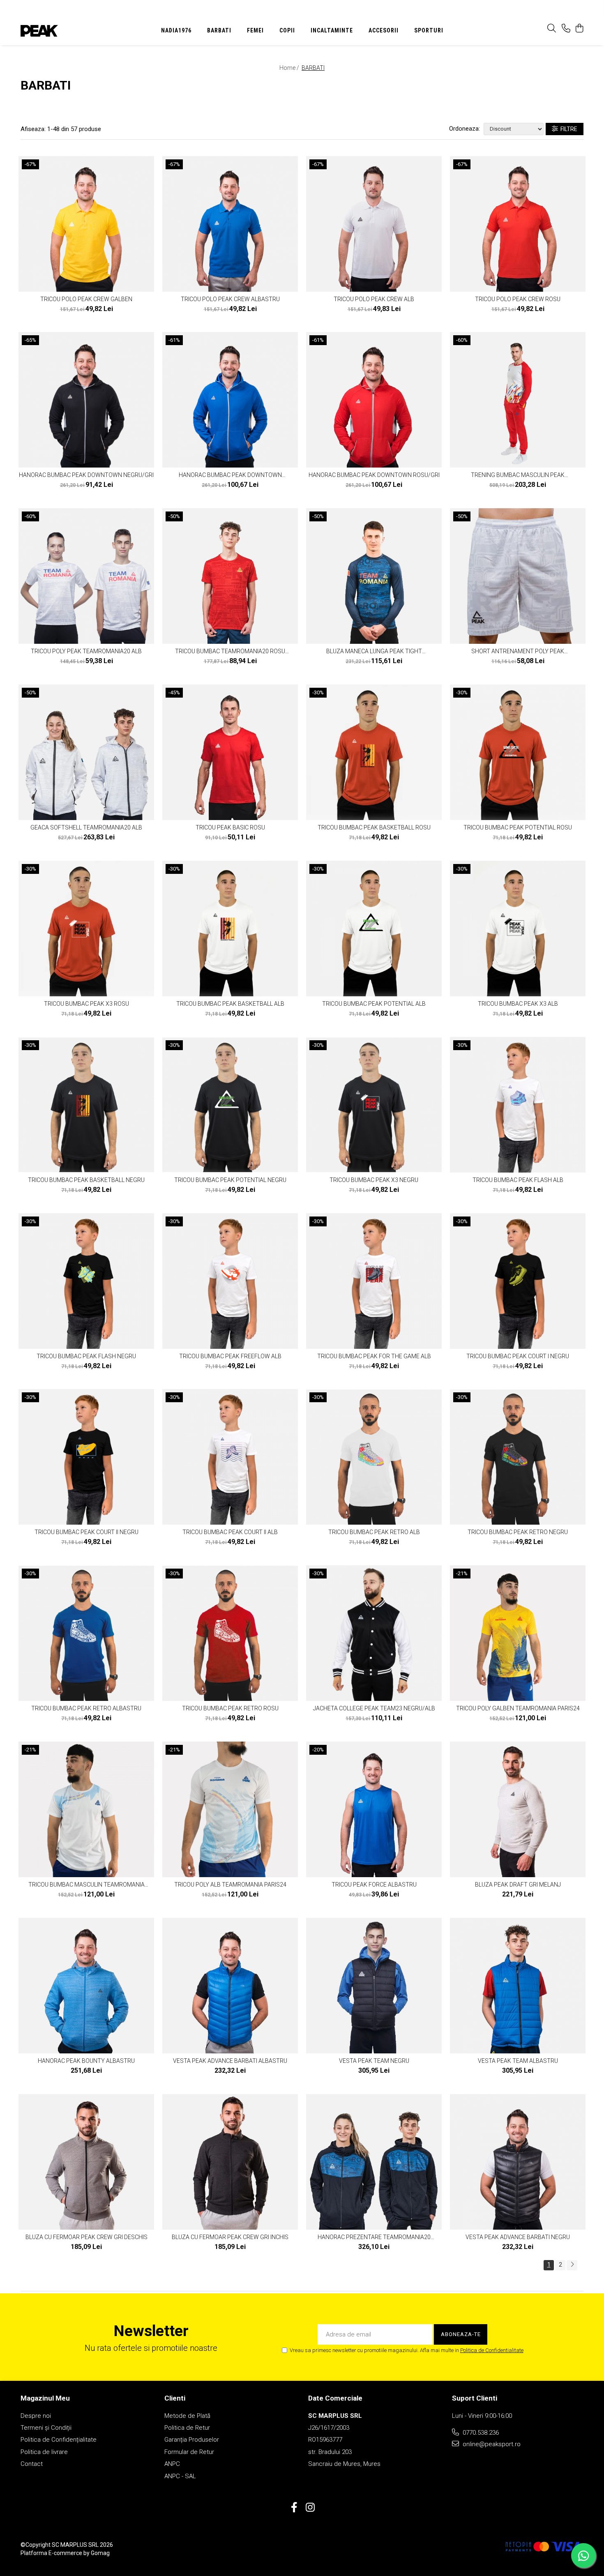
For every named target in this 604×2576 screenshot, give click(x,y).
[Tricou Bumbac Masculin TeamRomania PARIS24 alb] (86, 1809)
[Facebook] (294, 2508)
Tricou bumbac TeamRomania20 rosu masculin (230, 651)
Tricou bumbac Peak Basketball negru (86, 1180)
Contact (32, 2464)
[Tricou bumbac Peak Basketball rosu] (374, 752)
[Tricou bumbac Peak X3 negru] (374, 1105)
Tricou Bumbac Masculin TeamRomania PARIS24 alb (86, 1885)
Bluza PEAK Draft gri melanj (518, 1885)
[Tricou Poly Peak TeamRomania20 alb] (86, 576)
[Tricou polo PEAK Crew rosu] (518, 224)
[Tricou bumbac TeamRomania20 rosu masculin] (230, 576)
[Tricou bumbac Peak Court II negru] (86, 1457)
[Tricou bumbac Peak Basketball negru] (86, 1105)
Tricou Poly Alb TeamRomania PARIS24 (230, 1885)
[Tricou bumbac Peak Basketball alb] (230, 929)
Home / (290, 68)
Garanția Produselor (192, 2440)
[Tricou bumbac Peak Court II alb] (230, 1457)
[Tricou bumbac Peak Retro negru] (518, 1457)
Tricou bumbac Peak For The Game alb (374, 1356)
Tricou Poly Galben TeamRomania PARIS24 (518, 1708)
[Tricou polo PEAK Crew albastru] (230, 224)
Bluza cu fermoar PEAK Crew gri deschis (86, 2237)
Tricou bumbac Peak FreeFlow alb (230, 1356)
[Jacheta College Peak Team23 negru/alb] (374, 1633)
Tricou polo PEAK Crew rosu (518, 299)
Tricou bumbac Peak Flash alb (518, 1180)
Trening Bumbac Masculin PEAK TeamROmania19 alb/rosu (518, 475)
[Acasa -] (72, 31)
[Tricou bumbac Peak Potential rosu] (518, 752)
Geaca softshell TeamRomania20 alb (86, 827)
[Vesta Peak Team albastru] (518, 1986)
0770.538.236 (480, 2433)
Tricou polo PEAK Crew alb (374, 299)
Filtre (568, 129)
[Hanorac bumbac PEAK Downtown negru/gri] (86, 400)
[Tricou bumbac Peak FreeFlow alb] (230, 1281)
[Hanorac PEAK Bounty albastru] (86, 1986)
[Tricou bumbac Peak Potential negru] (230, 1105)
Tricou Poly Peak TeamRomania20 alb (86, 651)
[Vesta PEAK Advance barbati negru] (518, 2162)
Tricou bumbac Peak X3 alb (518, 1004)
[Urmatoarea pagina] (572, 2265)
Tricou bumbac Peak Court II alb (230, 1532)
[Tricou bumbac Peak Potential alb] (374, 929)
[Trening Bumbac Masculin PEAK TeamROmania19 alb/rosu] (518, 400)
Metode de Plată (187, 2416)
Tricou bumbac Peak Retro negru (518, 1532)
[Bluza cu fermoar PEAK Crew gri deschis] (86, 2162)
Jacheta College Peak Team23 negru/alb (374, 1708)
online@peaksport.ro (491, 2444)
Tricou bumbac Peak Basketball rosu (374, 827)
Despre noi (36, 2416)
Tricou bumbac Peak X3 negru (374, 1180)
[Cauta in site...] (552, 29)
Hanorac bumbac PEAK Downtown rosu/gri (374, 475)
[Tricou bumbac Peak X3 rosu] (86, 929)
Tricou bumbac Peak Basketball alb (230, 1004)
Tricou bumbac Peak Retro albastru (86, 1708)
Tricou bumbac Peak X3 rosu (86, 1004)
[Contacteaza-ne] (566, 29)
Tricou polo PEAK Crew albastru (230, 299)
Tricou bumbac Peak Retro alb (374, 1532)
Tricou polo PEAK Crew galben (86, 299)
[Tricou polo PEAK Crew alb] (374, 224)
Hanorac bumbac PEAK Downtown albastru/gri (230, 475)
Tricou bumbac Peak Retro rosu (230, 1708)
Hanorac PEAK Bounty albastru (86, 2061)
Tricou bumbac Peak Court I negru (518, 1356)
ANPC (172, 2464)
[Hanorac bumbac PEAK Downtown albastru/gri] (230, 400)
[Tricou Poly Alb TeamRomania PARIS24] (230, 1809)
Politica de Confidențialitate (59, 2440)
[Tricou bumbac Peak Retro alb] (374, 1457)
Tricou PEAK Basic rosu (230, 827)
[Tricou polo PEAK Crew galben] (86, 224)
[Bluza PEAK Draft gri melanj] (518, 1809)
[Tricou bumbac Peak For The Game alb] (374, 1281)
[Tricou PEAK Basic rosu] (230, 752)
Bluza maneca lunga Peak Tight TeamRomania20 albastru (374, 651)
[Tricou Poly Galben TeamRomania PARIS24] (518, 1633)
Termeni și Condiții (46, 2428)
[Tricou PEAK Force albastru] (374, 1809)
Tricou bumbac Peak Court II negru (86, 1532)
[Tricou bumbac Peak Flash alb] (518, 1105)
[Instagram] (310, 2508)
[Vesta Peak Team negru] (374, 1986)
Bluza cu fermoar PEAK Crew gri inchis (230, 2237)
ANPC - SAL (180, 2476)
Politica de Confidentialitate (492, 2350)
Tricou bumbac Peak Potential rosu (518, 827)
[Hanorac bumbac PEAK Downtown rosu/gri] (374, 400)
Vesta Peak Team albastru (518, 2061)
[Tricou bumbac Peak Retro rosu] (230, 1633)
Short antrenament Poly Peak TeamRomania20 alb (518, 651)
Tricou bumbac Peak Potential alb (374, 1004)
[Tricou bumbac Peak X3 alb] (518, 929)
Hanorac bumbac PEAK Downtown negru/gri (86, 475)
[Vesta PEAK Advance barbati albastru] (230, 1986)
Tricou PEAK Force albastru (374, 1885)
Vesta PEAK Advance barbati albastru (230, 2061)
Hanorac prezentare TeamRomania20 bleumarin (374, 2237)
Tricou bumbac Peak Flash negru (86, 1356)
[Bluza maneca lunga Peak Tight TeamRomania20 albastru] (374, 576)
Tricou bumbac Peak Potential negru (230, 1180)
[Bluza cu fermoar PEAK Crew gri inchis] (230, 2162)
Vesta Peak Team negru (374, 2061)
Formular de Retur (189, 2452)
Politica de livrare (44, 2452)
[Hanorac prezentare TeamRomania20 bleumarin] (374, 2162)
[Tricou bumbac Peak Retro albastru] (86, 1633)
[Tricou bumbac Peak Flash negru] (86, 1281)
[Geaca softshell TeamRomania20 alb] (86, 752)
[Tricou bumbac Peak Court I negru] (518, 1281)
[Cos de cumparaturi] (579, 29)
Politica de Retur (187, 2428)
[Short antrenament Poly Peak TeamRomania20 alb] (518, 576)
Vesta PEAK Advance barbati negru (518, 2237)
